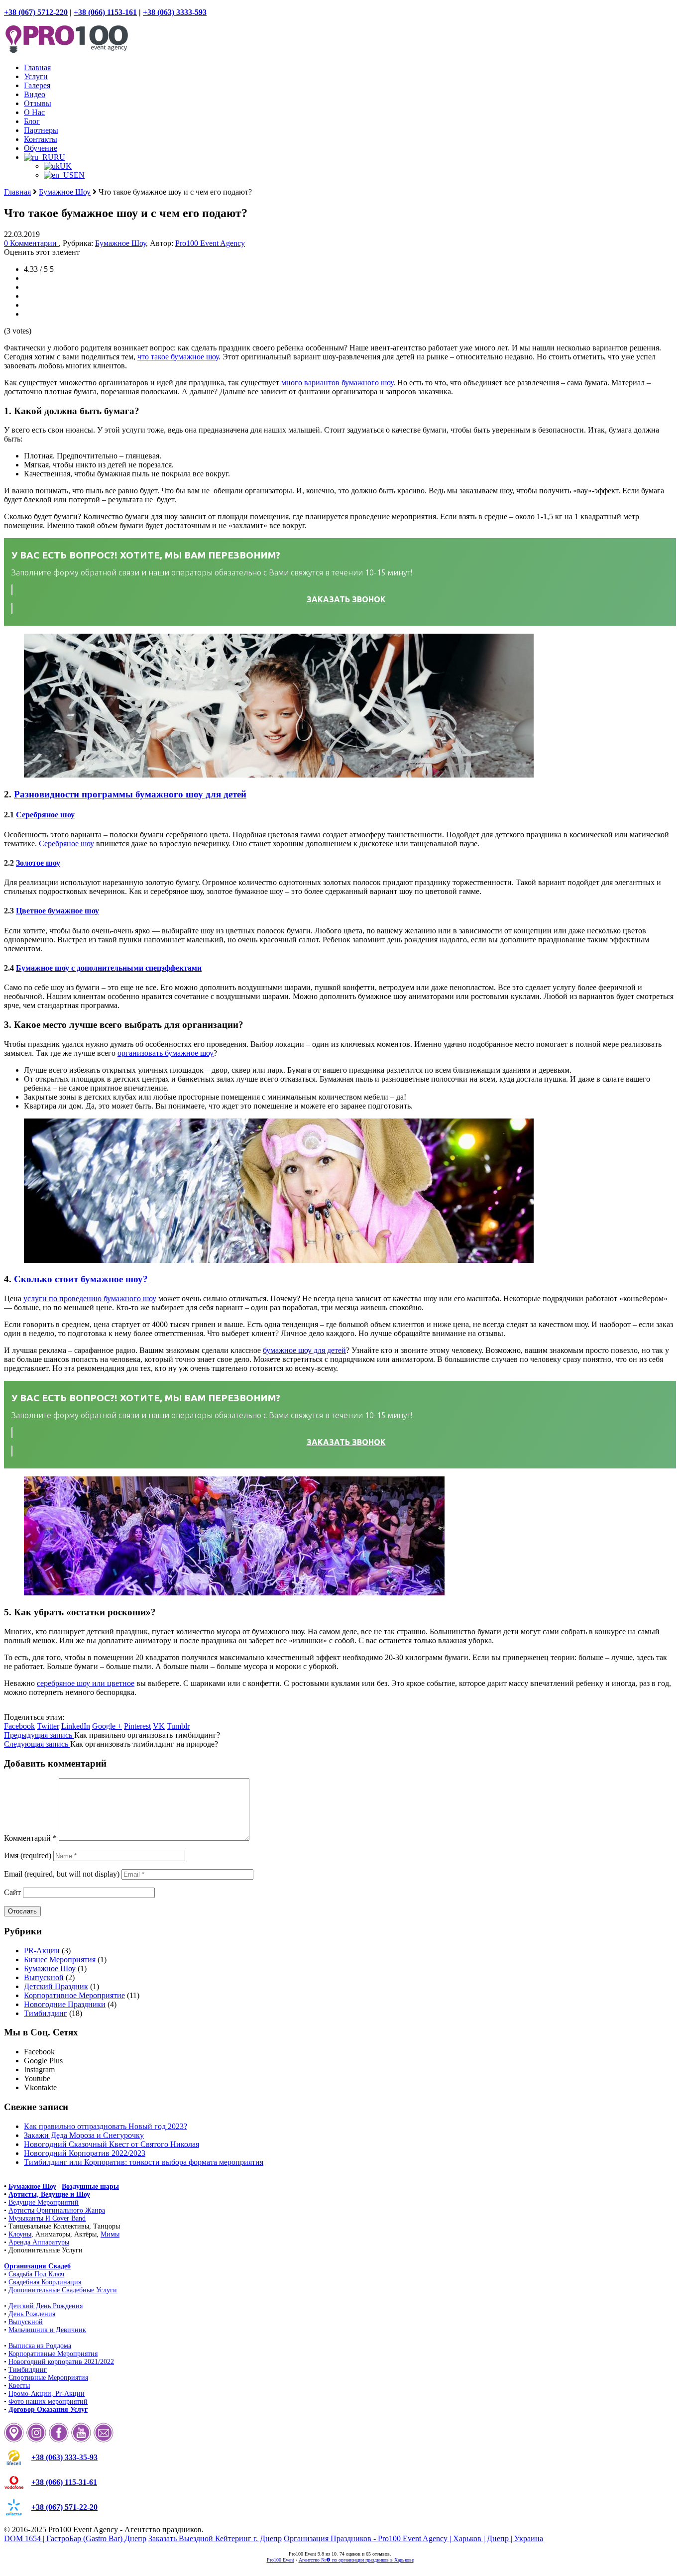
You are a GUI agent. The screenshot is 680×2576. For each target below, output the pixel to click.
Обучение (41, 148)
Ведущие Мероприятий (44, 2202)
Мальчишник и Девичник (47, 2330)
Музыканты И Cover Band (47, 2218)
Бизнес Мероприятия (60, 1960)
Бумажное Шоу (65, 192)
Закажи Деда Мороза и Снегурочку (84, 2135)
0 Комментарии (31, 243)
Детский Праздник (56, 1986)
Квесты (19, 2386)
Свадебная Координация (45, 2282)
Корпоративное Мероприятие (74, 1995)
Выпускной (44, 1977)
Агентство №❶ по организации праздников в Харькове (356, 2560)
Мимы (110, 2234)
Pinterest (137, 1726)
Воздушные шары (90, 2186)
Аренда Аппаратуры (39, 2242)
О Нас (34, 112)
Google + (107, 1726)
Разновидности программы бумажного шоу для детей (130, 794)
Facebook (19, 1726)
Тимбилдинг (46, 2013)
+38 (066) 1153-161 (105, 12)
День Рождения (32, 2314)
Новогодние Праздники (65, 2004)
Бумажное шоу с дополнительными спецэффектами (109, 968)
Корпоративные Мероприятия (53, 2354)
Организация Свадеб (37, 2266)
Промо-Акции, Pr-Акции (47, 2394)
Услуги (36, 76)
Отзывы (38, 103)
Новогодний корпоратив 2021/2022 (61, 2362)
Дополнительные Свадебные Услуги (63, 2290)
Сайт (12, 1892)
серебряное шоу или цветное (86, 1683)
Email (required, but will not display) (62, 1874)
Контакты (41, 139)
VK (159, 1726)
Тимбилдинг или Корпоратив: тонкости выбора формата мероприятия (144, 2162)
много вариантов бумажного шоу (337, 383)
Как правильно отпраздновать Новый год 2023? (106, 2126)
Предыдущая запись (39, 1735)
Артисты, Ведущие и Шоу (49, 2194)
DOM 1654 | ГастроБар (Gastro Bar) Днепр (75, 2538)
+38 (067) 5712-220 (36, 12)
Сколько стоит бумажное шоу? (81, 1279)
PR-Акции (42, 1951)
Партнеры (41, 130)
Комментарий (30, 1838)
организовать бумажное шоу (166, 1053)
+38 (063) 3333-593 (175, 12)
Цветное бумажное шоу (57, 911)
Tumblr (178, 1726)
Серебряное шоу (45, 815)
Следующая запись (37, 1744)
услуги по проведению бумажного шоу (90, 1298)
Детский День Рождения (46, 2306)
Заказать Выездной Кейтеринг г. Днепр (215, 2538)
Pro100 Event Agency (210, 243)
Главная (37, 67)
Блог (32, 121)
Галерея (37, 85)
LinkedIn (76, 1726)
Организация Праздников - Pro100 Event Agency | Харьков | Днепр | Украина (413, 2538)
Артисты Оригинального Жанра (57, 2210)
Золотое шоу (38, 863)
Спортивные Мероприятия (48, 2378)
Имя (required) (28, 1855)
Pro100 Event (281, 2560)
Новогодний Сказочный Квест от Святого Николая (112, 2144)
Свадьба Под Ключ (36, 2274)
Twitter (48, 1726)
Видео (35, 94)
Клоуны (20, 2234)
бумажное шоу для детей (304, 1350)
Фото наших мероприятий (48, 2402)
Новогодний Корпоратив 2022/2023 (85, 2153)
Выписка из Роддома (40, 2346)
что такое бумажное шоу (178, 357)
